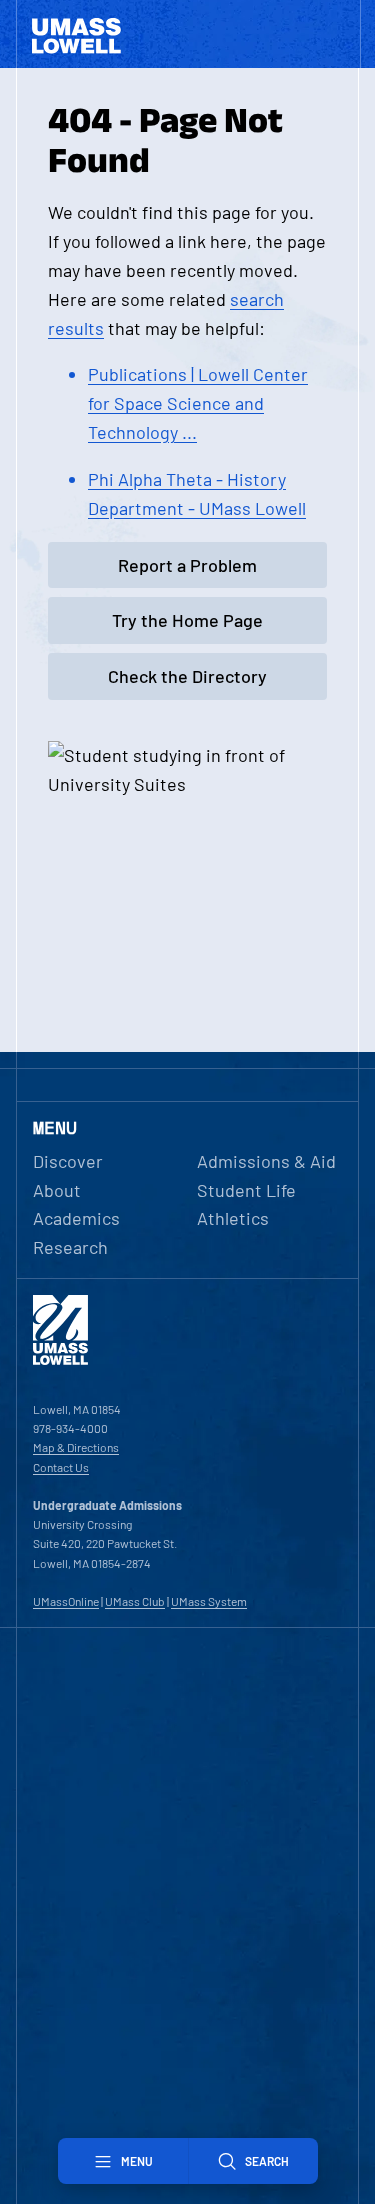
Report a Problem (187, 565)
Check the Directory (187, 676)
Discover (68, 1161)
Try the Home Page (187, 620)
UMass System (209, 1601)
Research (70, 1247)
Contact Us (61, 1467)
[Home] (60, 1360)
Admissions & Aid (266, 1161)
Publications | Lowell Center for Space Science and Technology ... (198, 403)
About (57, 1190)
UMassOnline (66, 1601)
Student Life (246, 1190)
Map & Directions (76, 1447)
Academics (76, 1218)
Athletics (233, 1218)
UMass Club (135, 1601)
